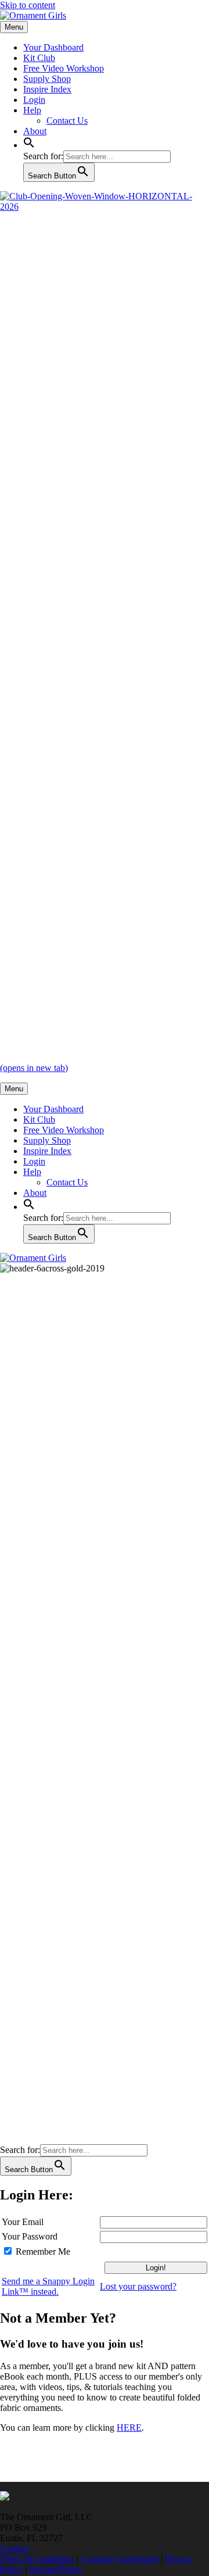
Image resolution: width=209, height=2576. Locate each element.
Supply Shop (47, 79)
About (35, 131)
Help (32, 110)
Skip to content (28, 5)
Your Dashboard (53, 47)
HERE (129, 2428)
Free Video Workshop (64, 68)
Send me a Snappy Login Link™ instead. (48, 2286)
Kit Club (39, 58)
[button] (29, 145)
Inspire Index (47, 89)
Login (34, 100)
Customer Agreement (120, 2559)
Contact (14, 2548)
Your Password (30, 2236)
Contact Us (67, 121)
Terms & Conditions (37, 2559)
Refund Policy (56, 2569)
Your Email (23, 2222)
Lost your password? (138, 2286)
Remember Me (43, 2251)
